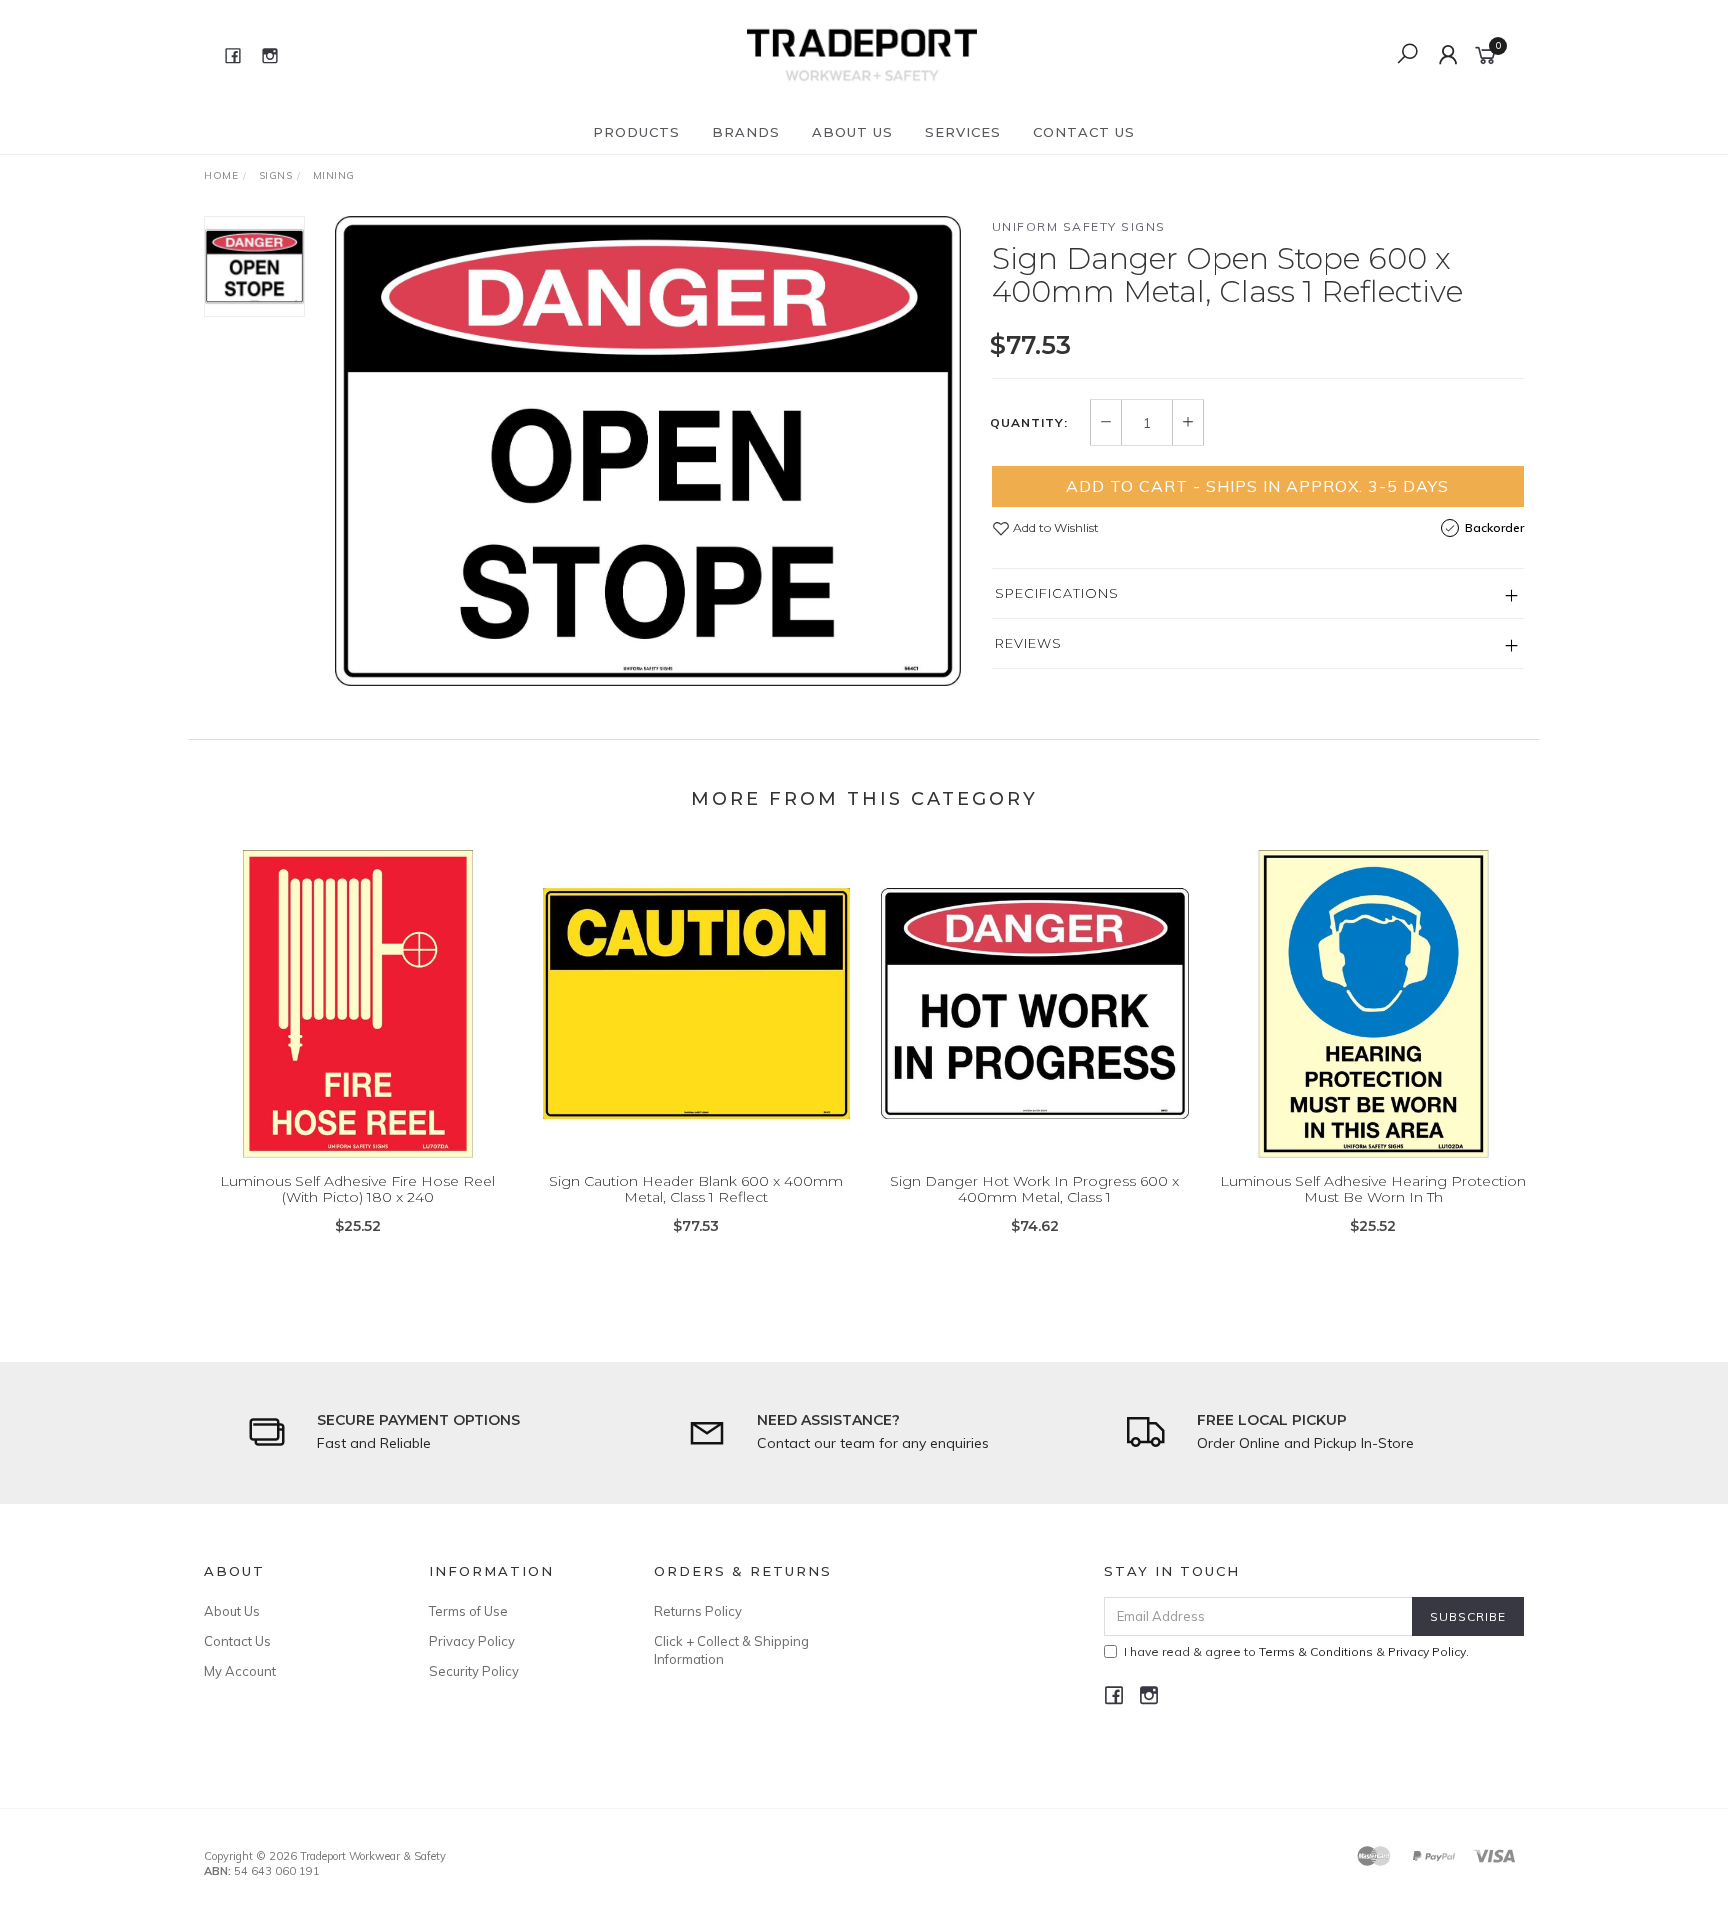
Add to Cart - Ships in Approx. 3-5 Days (1257, 486)
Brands (746, 132)
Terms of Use (468, 1611)
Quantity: (1029, 423)
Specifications (1057, 593)
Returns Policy (698, 1611)
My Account (240, 1671)
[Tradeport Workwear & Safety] (861, 54)
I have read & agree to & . (1296, 1651)
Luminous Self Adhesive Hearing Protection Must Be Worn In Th (1373, 1189)
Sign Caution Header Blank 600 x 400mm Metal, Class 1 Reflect (696, 1189)
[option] (648, 451)
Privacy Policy (472, 1641)
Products (636, 132)
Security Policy (474, 1671)
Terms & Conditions (1316, 1651)
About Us (852, 132)
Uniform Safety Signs (1079, 226)
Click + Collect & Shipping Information (731, 1650)
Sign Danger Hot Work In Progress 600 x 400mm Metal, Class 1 (1034, 1189)
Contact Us (1084, 132)
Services (963, 132)
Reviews (1028, 643)
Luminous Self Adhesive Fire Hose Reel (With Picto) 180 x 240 (357, 1189)
